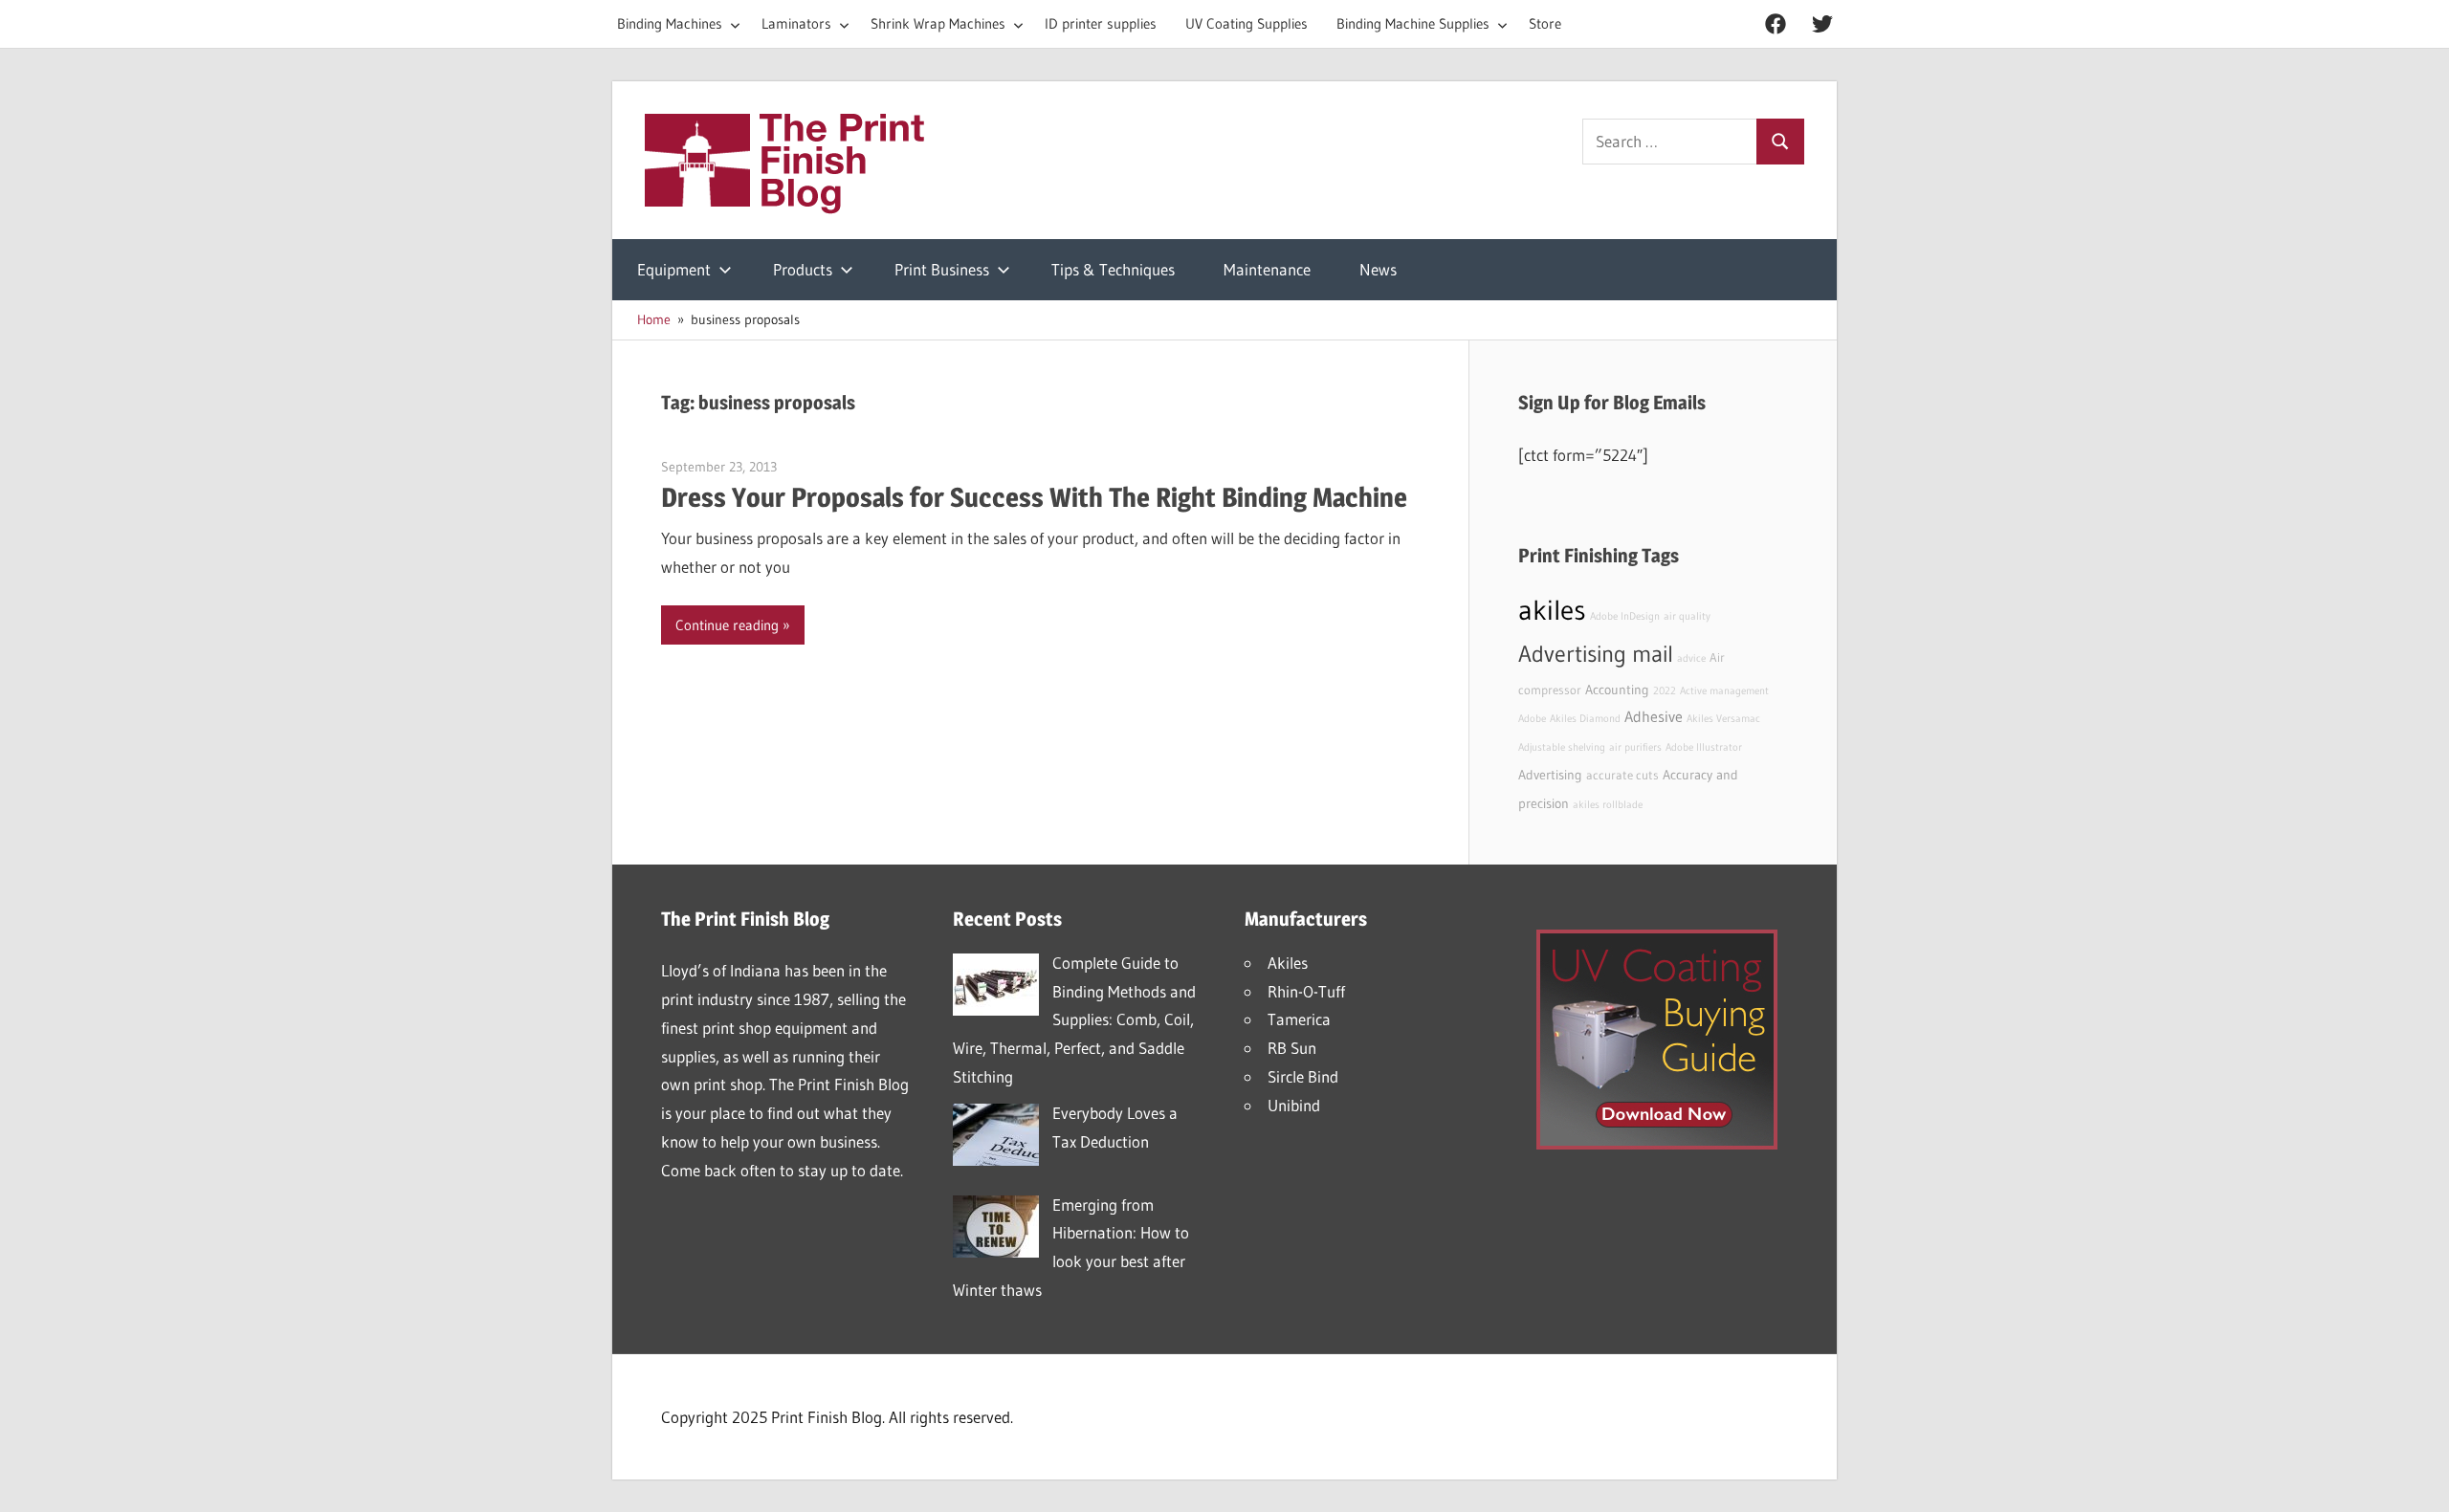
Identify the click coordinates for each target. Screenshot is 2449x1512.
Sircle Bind (1303, 1076)
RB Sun (1292, 1048)
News (1378, 269)
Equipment (674, 269)
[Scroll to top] (2417, 1480)
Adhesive (1654, 716)
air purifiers (1635, 747)
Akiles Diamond (1585, 719)
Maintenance (1267, 269)
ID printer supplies (1101, 23)
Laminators (796, 23)
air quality (1687, 616)
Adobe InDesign (1625, 616)
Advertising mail (1596, 654)
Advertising (1550, 775)
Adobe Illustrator (1704, 747)
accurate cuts (1622, 775)
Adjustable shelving (1562, 747)
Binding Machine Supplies (1413, 23)
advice (1691, 658)
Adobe (1532, 719)
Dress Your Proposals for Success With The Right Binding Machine (1034, 497)
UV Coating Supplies (1247, 23)
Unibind (1294, 1105)
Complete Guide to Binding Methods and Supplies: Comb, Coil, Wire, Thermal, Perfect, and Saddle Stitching (1074, 1019)
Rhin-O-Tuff (1306, 991)
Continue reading (727, 625)
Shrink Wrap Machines (938, 23)
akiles (1552, 610)
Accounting (1617, 690)
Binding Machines (670, 23)
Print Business (942, 269)
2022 (1665, 691)
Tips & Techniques (1113, 269)
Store (1545, 23)
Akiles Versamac (1723, 719)
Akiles (1288, 963)
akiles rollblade (1608, 805)
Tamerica (1299, 1019)
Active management (1724, 691)
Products (803, 269)
